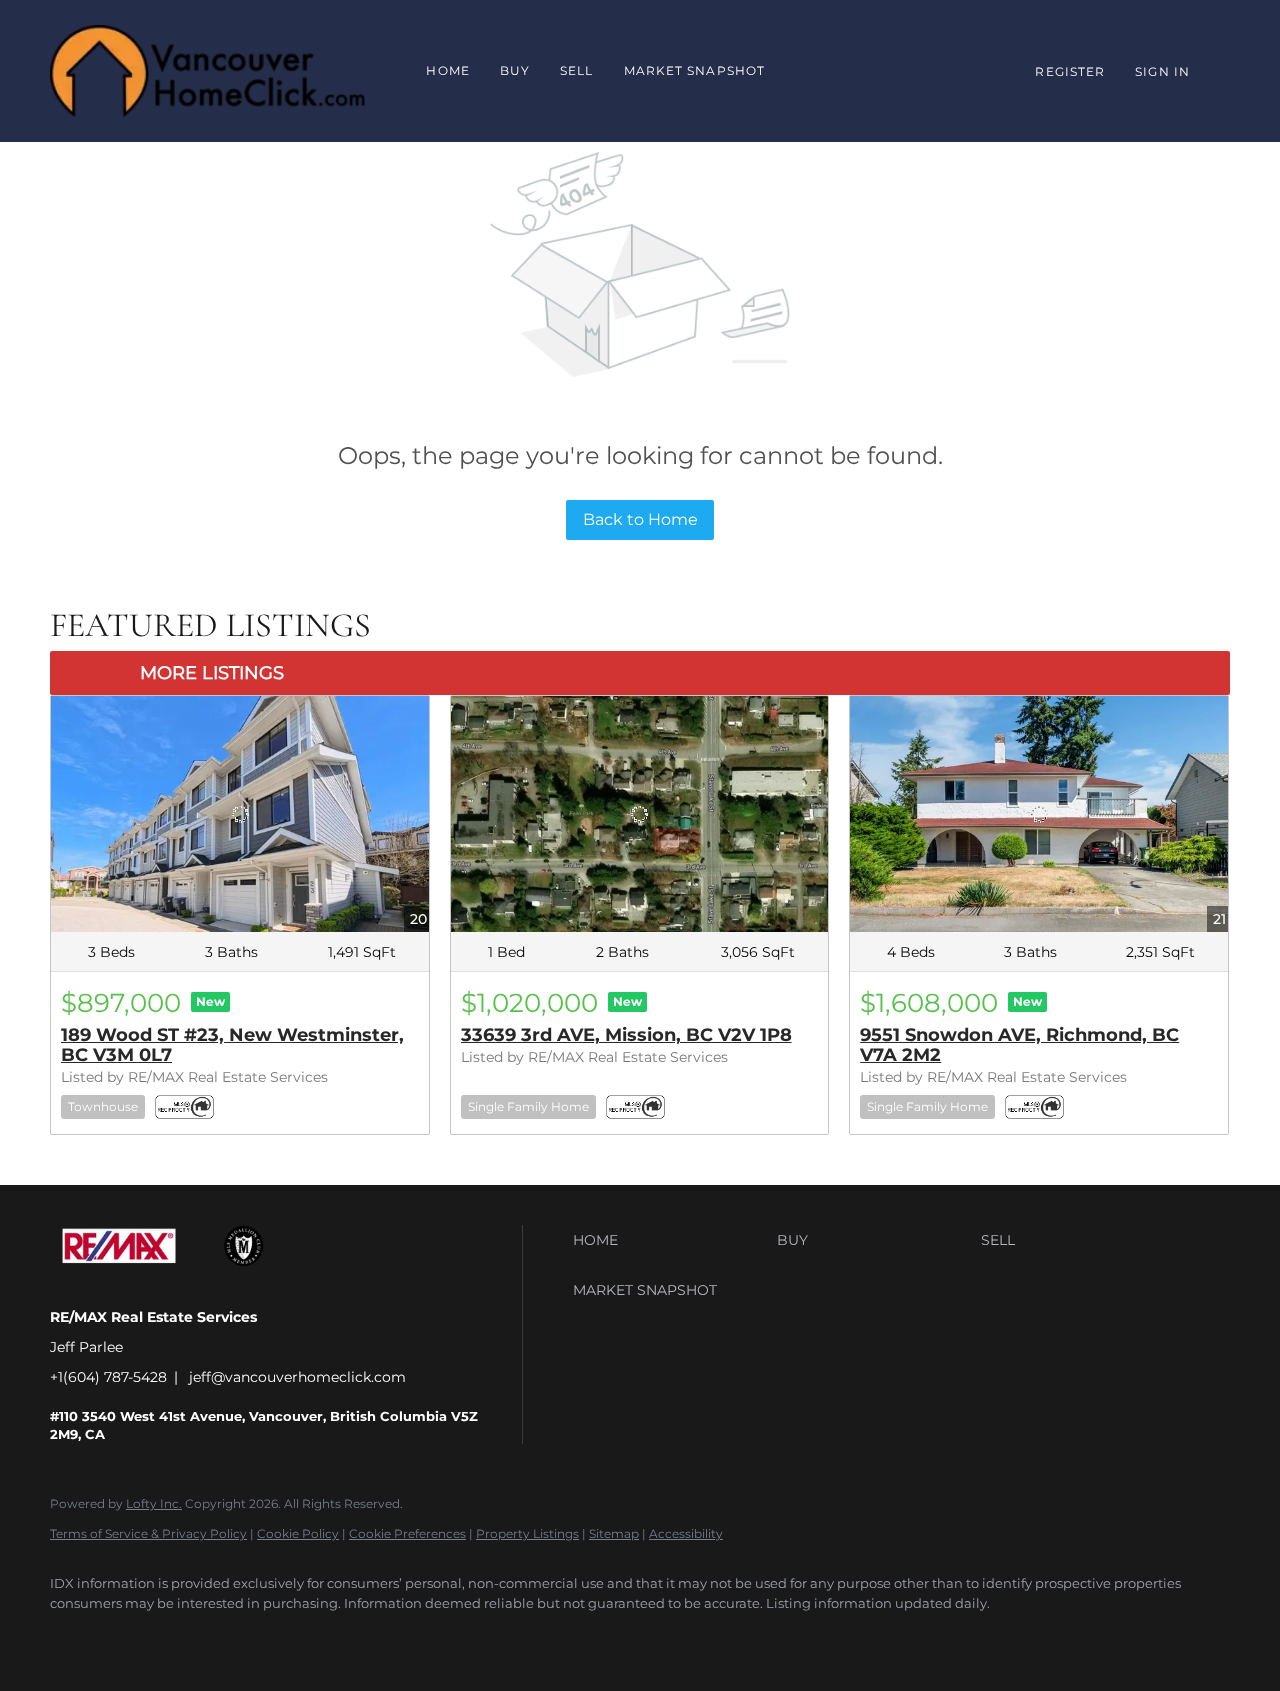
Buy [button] (515, 70)
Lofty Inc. (154, 1503)
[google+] (132, 1637)
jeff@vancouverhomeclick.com (297, 1377)
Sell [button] (576, 70)
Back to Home (640, 519)
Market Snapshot (695, 70)
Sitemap (614, 1533)
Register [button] (1070, 71)
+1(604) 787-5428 (108, 1377)
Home (447, 70)
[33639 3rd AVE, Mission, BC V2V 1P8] (640, 814)
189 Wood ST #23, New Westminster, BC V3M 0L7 (232, 1045)
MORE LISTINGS (212, 673)
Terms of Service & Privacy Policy (148, 1533)
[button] (670, 1240)
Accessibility (686, 1533)
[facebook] (74, 1637)
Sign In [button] (1162, 71)
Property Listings (527, 1533)
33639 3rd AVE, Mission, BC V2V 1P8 (626, 1035)
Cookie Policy (298, 1533)
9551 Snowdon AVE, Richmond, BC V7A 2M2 (1019, 1045)
